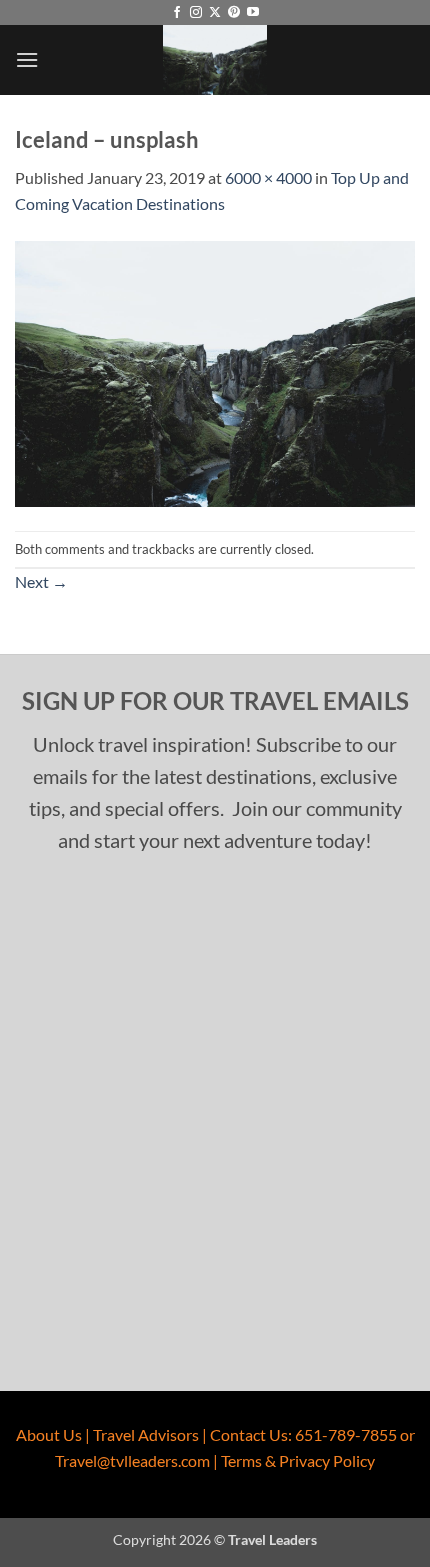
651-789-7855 (346, 1434)
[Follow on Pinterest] (234, 13)
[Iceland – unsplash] (215, 371)
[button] (27, 59)
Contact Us (249, 1434)
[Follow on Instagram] (196, 13)
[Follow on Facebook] (177, 13)
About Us (49, 1434)
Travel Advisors (146, 1434)
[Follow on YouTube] (253, 13)
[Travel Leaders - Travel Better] (215, 60)
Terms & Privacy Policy (298, 1460)
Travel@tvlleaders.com (132, 1460)
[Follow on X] (215, 13)
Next (41, 581)
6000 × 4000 (268, 177)
